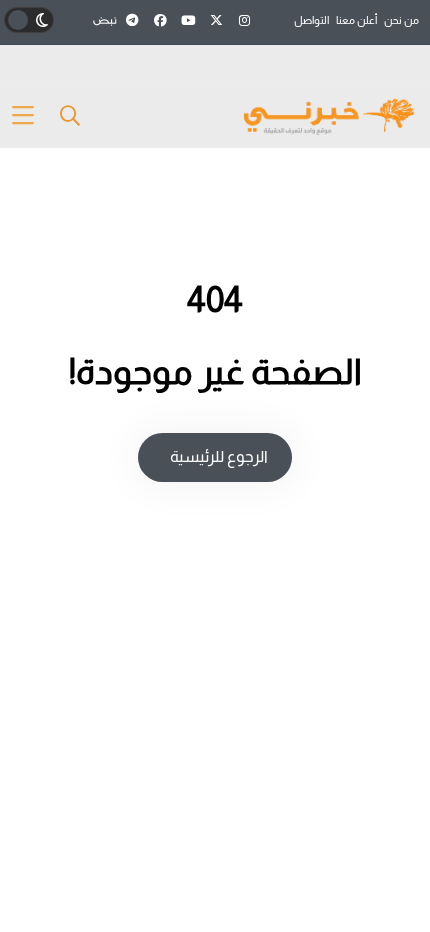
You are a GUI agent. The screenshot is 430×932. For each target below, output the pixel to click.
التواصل (311, 20)
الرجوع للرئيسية (217, 456)
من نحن (401, 20)
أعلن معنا (356, 20)
